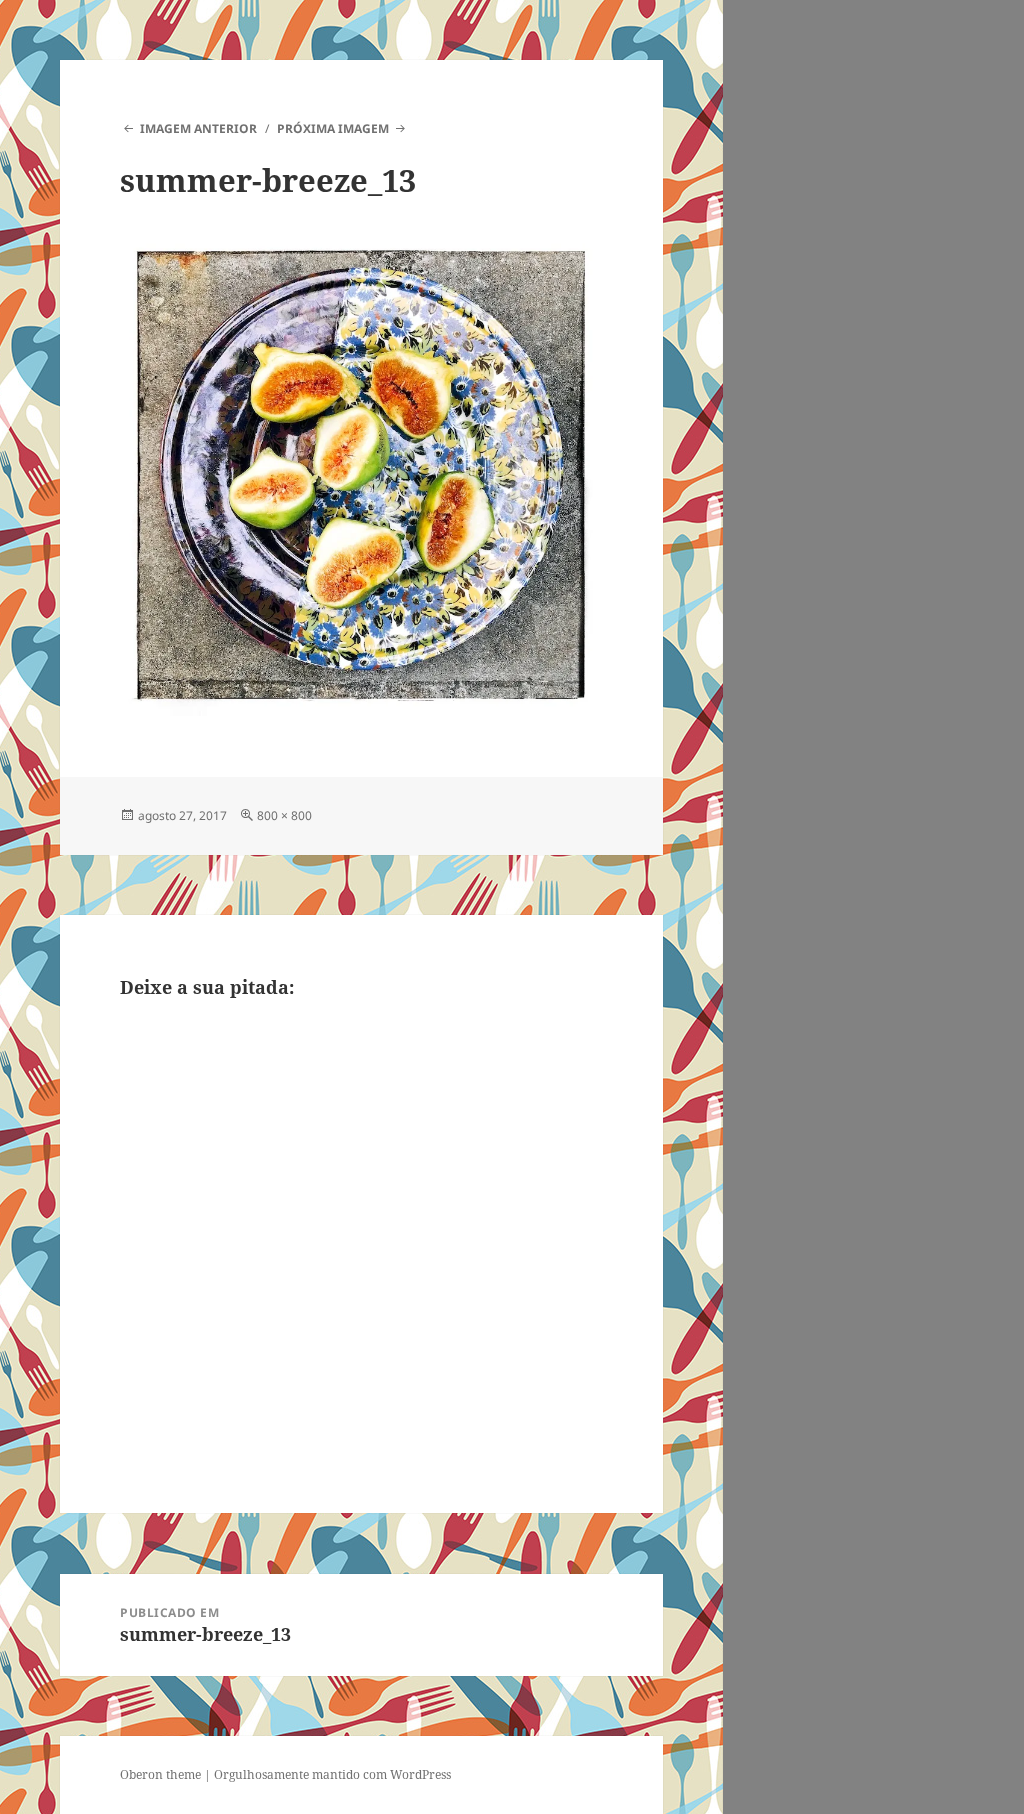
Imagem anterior (198, 128)
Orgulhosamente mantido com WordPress (332, 1774)
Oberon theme (160, 1774)
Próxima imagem (333, 128)
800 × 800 (284, 815)
